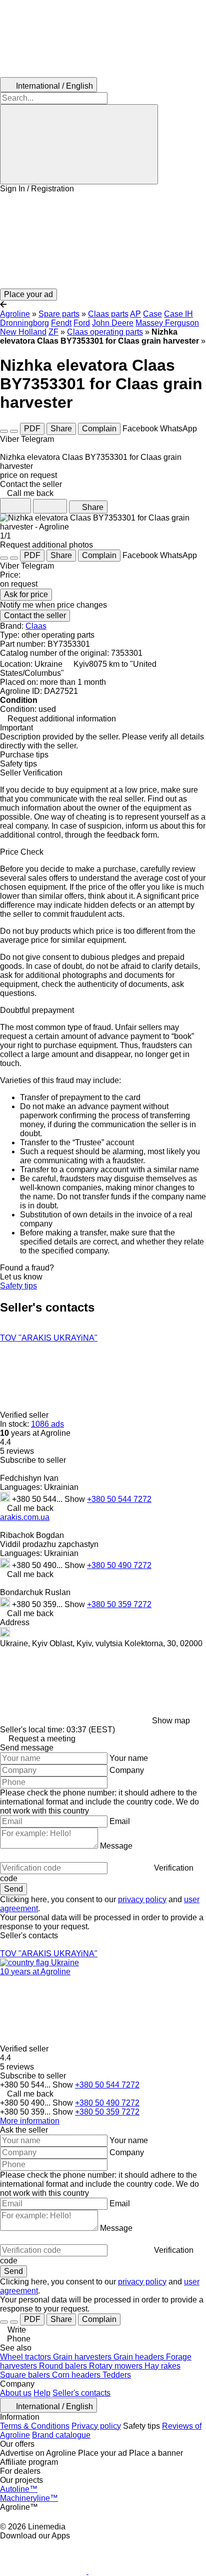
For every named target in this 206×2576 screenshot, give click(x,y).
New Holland (23, 332)
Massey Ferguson (167, 323)
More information (30, 2121)
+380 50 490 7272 (119, 1565)
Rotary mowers (117, 2366)
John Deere (113, 323)
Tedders (117, 2375)
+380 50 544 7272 (119, 1499)
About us (16, 2393)
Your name (129, 1758)
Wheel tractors (26, 2357)
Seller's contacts (81, 2393)
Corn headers (77, 2375)
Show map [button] (171, 1721)
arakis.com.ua (25, 1517)
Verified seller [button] (25, 1415)
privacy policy (142, 1899)
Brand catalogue (61, 2435)
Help (42, 2393)
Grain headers (140, 2357)
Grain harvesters (83, 2357)
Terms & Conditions (35, 2426)
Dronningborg (24, 323)
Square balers (26, 2375)
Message (116, 1846)
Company (127, 1770)
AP (135, 314)
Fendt (61, 323)
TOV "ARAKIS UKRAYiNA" (49, 1338)
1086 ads (47, 1424)
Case (152, 314)
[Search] (79, 144)
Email (120, 1821)
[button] (103, 241)
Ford (82, 323)
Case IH (178, 314)
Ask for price (26, 594)
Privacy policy (96, 2426)
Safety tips (18, 1286)
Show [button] (76, 1499)
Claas (36, 626)
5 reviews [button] (17, 1451)
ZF (53, 332)
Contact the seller (35, 615)
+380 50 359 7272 (119, 1604)
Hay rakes (162, 2366)
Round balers (64, 2366)
